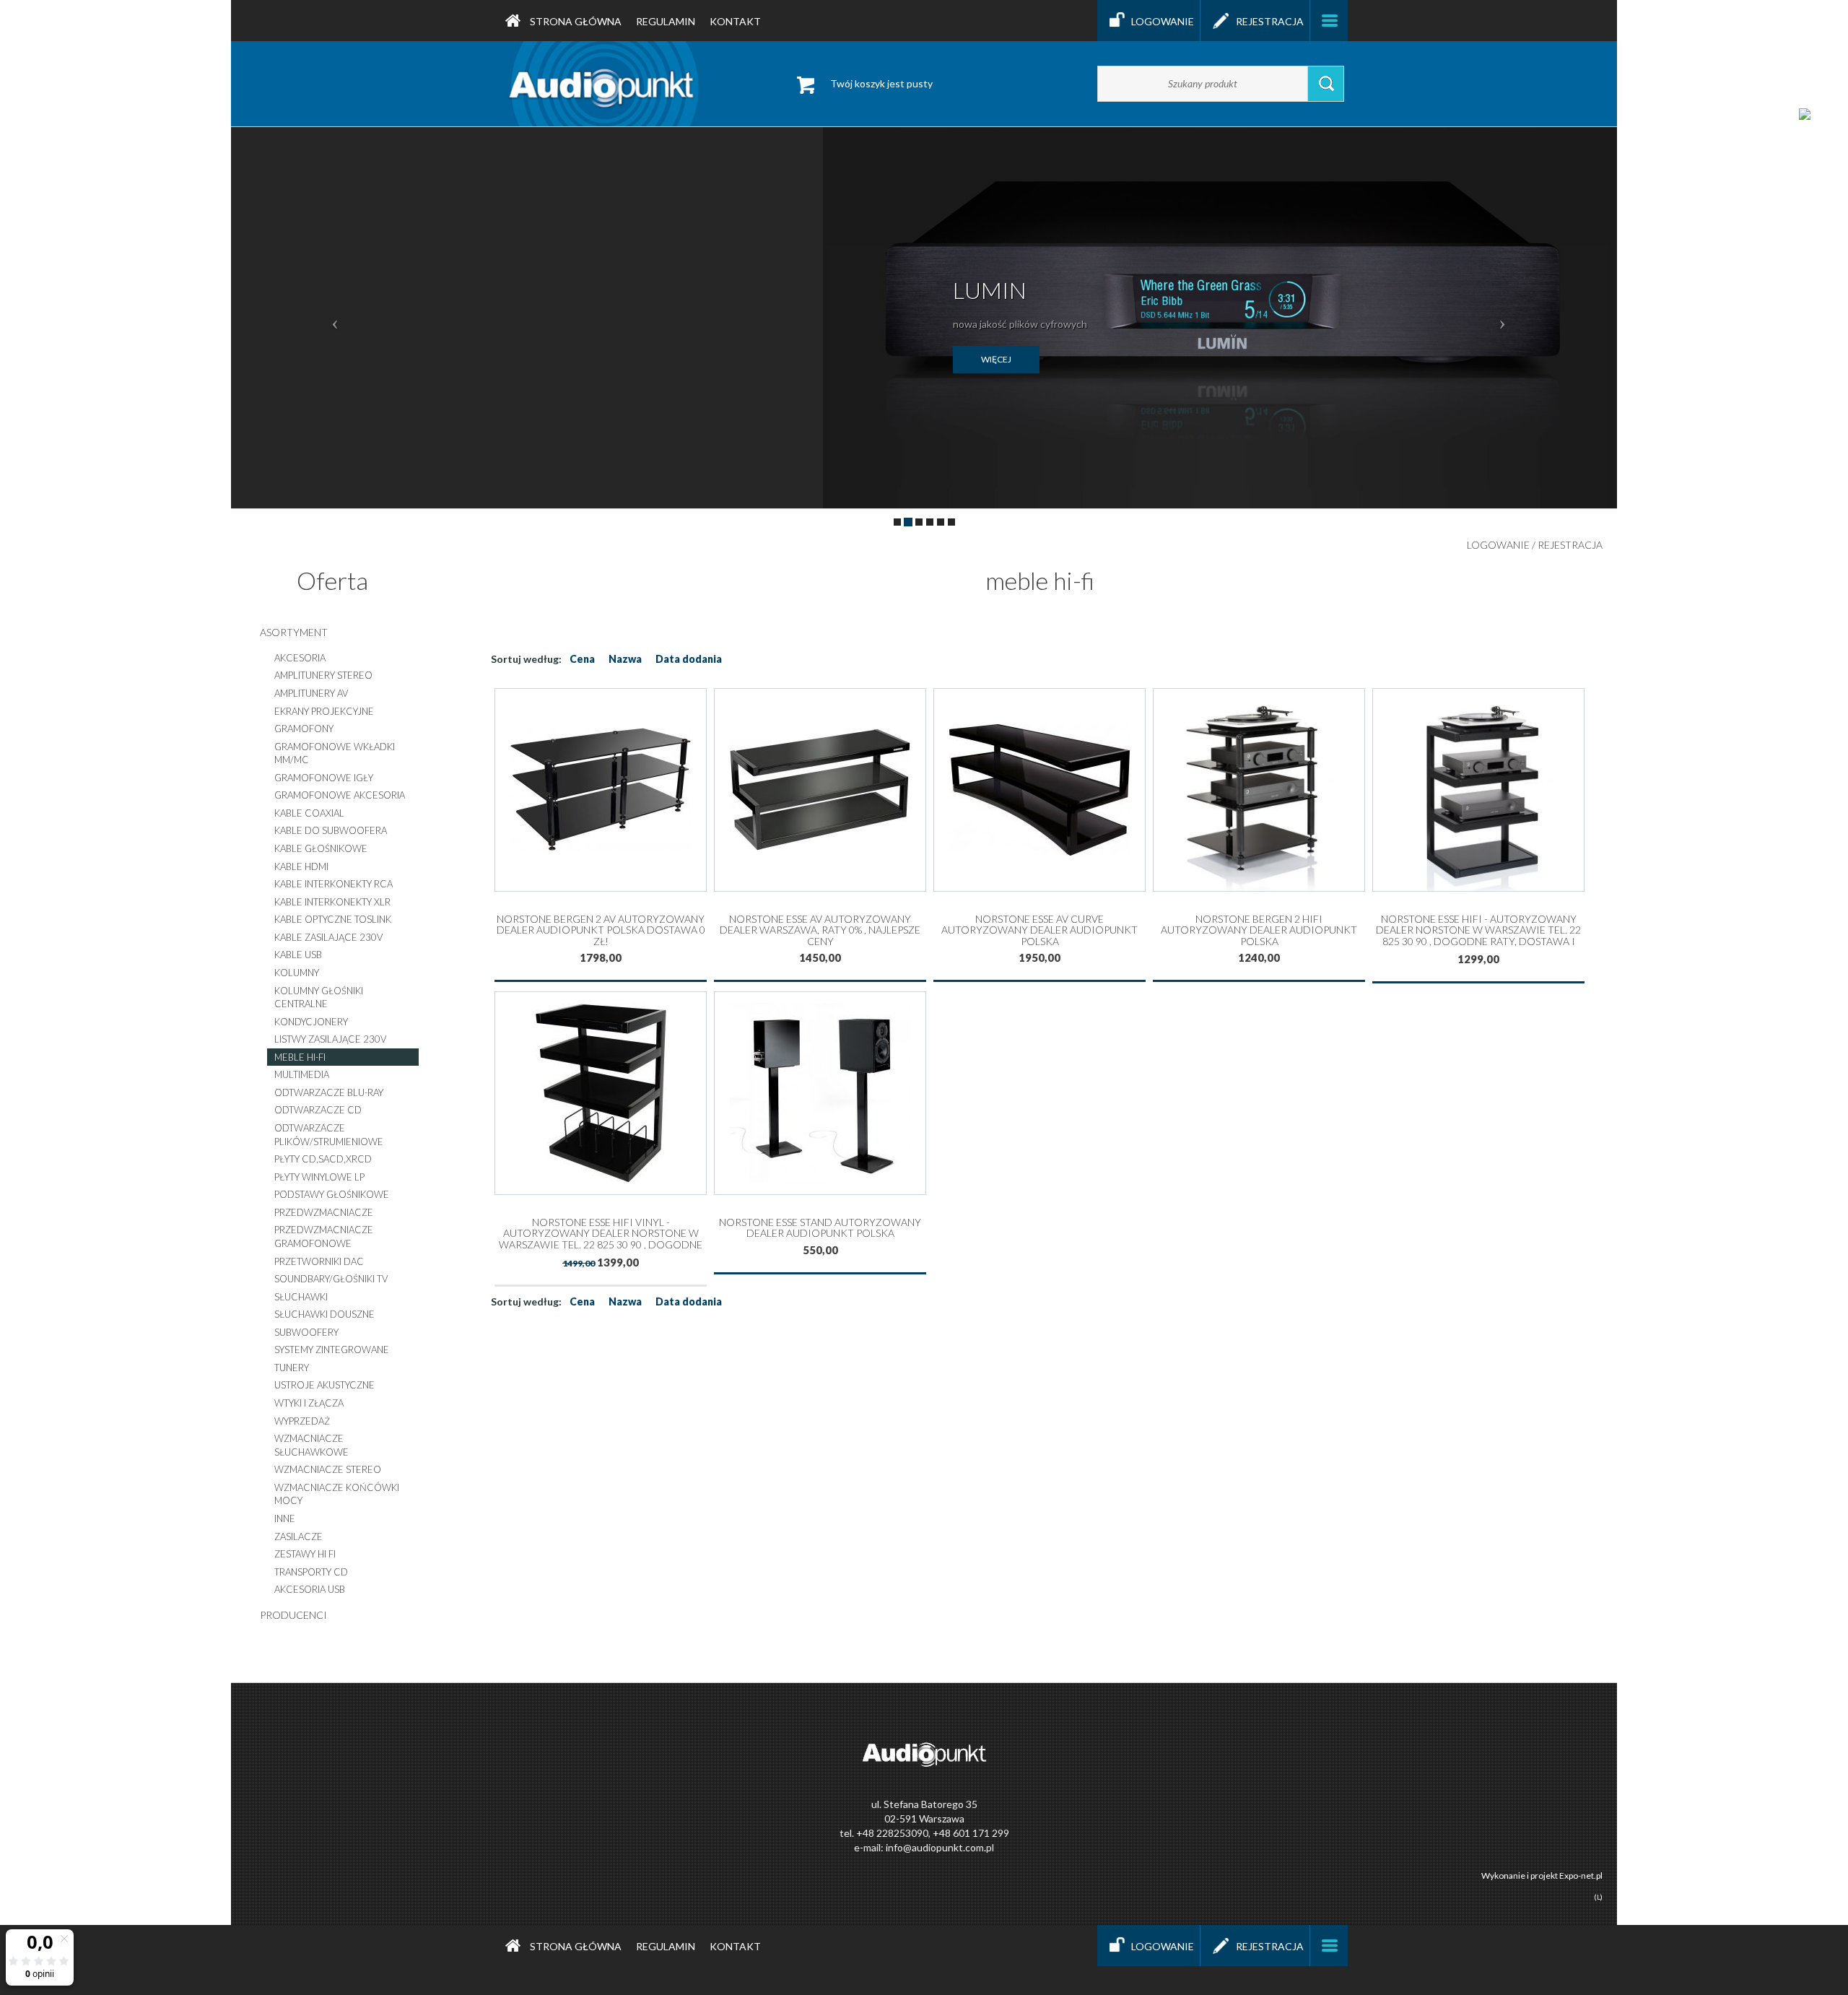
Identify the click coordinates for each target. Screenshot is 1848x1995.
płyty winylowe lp (319, 1177)
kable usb (298, 955)
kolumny (297, 973)
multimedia (302, 1074)
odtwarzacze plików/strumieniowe (329, 1135)
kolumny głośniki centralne (319, 997)
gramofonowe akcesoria (340, 795)
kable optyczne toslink (333, 919)
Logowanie (1163, 21)
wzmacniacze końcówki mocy (337, 1494)
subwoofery (306, 1332)
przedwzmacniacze (324, 1212)
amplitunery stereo (323, 675)
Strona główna (575, 21)
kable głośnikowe (321, 848)
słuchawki (301, 1297)
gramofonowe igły (324, 778)
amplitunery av (311, 693)
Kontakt (735, 21)
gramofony (304, 729)
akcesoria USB (310, 1589)
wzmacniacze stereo (328, 1469)
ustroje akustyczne (324, 1385)
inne (285, 1518)
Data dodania (689, 659)
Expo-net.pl (1581, 1876)
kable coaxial (309, 813)
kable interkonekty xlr (332, 902)
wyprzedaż (302, 1421)
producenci (293, 1615)
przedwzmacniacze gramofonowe (324, 1236)
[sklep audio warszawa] (604, 83)
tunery (292, 1368)
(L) (1598, 1897)
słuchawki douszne (324, 1314)
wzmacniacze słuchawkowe (311, 1445)
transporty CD (311, 1572)
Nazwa (625, 659)
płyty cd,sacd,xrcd (323, 1159)
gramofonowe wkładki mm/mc (335, 753)
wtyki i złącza (309, 1403)
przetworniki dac (319, 1261)
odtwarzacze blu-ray (329, 1092)
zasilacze (298, 1537)
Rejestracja (1270, 21)
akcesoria (300, 658)
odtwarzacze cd (318, 1110)
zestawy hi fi (305, 1554)
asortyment (294, 632)
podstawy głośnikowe (332, 1194)
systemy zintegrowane (332, 1349)
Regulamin (666, 21)
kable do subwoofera (331, 830)
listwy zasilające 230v (330, 1039)
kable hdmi (301, 866)
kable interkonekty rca (334, 884)
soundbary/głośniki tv (331, 1279)
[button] (335, 318)
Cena (582, 659)
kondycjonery (311, 1022)
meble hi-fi (300, 1057)
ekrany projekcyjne (324, 711)
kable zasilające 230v (328, 937)
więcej (996, 359)
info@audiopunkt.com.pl (940, 1847)
